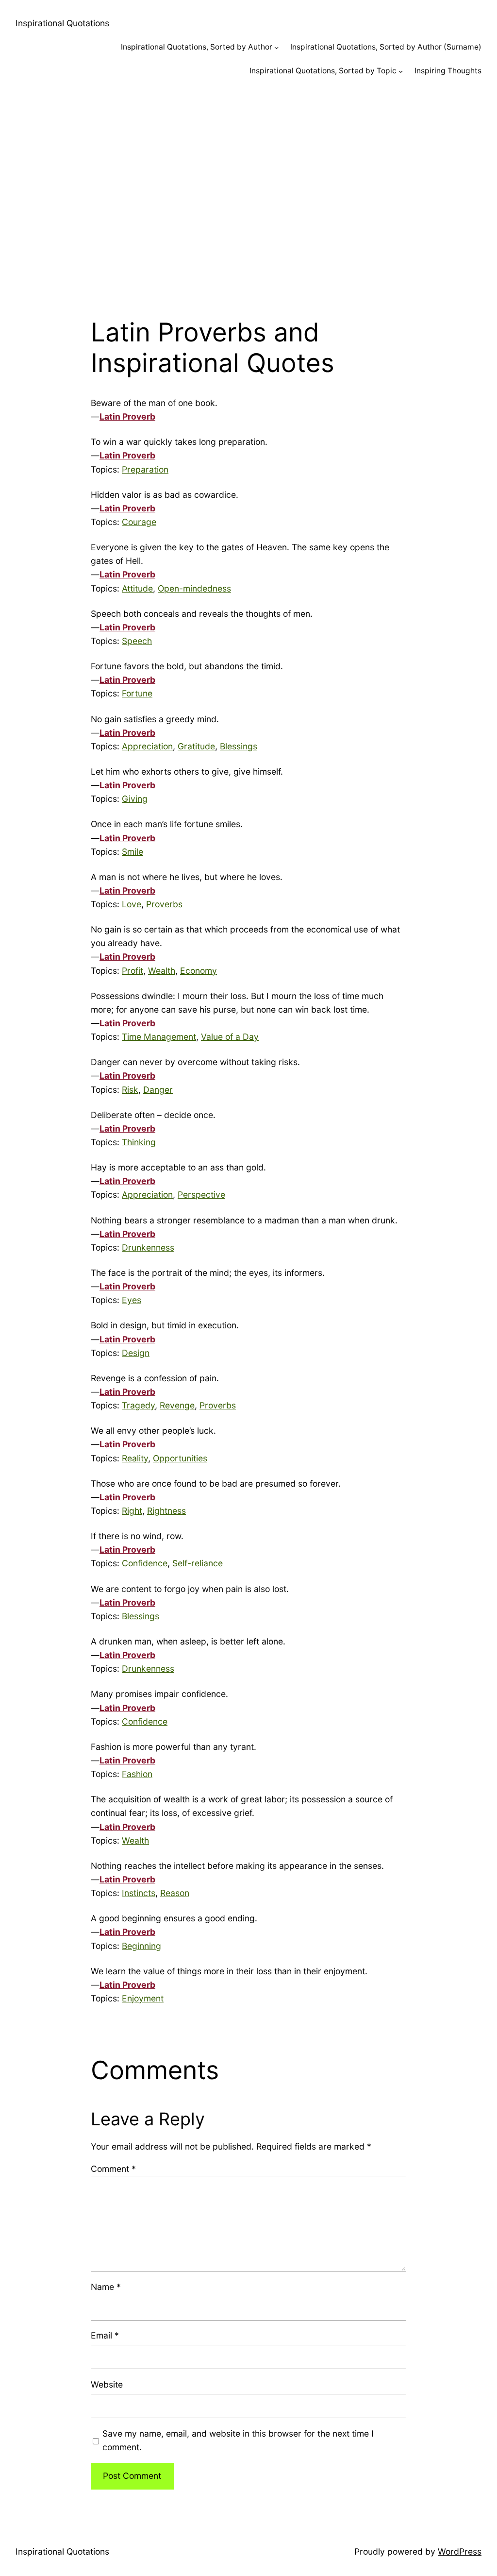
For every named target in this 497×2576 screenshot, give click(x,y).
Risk (130, 1090)
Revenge (177, 1405)
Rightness (166, 1511)
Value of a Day (230, 1037)
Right (132, 1511)
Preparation (145, 469)
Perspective (201, 1195)
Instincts (139, 1893)
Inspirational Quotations (62, 23)
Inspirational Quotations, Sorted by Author (197, 47)
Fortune (137, 693)
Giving (135, 799)
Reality (135, 1458)
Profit (133, 971)
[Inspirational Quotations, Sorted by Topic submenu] (401, 71)
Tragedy (138, 1405)
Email (105, 2335)
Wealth (162, 971)
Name (106, 2287)
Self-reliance (198, 1563)
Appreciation (147, 746)
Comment (113, 2169)
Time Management (159, 1037)
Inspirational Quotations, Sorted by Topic (323, 71)
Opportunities (180, 1458)
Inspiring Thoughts (448, 71)
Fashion (137, 1774)
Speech (137, 641)
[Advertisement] (248, 192)
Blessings (239, 746)
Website (107, 2384)
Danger (158, 1090)
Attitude (137, 588)
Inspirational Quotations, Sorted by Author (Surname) (386, 47)
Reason (175, 1893)
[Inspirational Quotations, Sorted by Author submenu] (276, 47)
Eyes (132, 1300)
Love (132, 904)
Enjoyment (143, 1998)
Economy (199, 971)
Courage (139, 522)
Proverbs (164, 904)
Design (136, 1353)
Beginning (141, 1946)
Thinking (139, 1142)
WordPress (460, 2551)
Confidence (145, 1563)
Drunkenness (148, 1247)
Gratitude (196, 746)
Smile (133, 852)
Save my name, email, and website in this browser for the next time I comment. (238, 2440)
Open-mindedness (194, 588)
